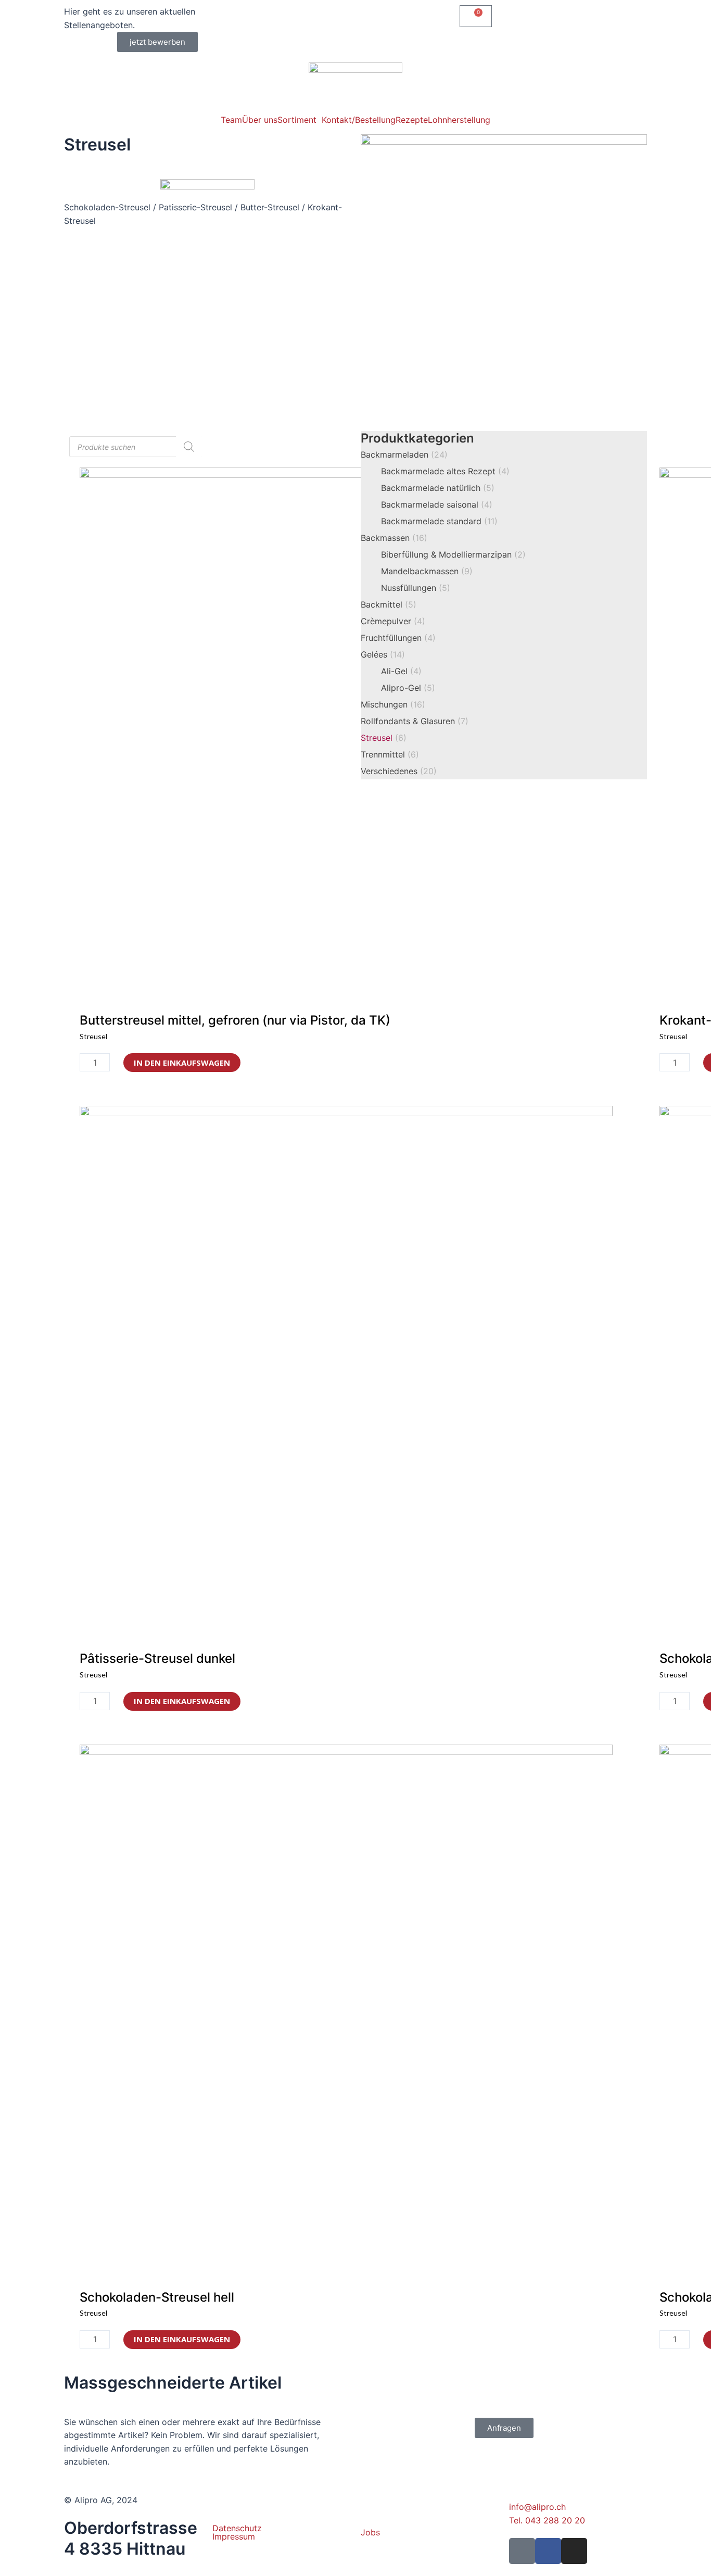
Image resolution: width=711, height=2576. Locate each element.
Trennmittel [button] (390, 754)
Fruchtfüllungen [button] (398, 638)
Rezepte (412, 120)
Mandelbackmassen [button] (427, 571)
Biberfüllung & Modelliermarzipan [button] (453, 554)
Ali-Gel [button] (401, 671)
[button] (157, 42)
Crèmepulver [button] (393, 621)
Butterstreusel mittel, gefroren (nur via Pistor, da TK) (235, 1020)
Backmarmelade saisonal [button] (437, 504)
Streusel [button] (384, 738)
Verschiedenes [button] (399, 771)
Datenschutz (237, 2528)
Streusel (97, 144)
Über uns (260, 120)
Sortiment (297, 120)
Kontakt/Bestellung (359, 120)
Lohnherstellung (459, 120)
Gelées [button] (383, 654)
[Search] (189, 447)
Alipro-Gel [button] (408, 688)
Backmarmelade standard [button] (439, 521)
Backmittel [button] (389, 604)
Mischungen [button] (393, 704)
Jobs (370, 2532)
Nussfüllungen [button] (416, 588)
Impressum (234, 2536)
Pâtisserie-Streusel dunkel (157, 1658)
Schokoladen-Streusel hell (157, 2297)
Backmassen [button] (394, 538)
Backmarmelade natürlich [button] (438, 488)
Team (231, 120)
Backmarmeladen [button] (404, 454)
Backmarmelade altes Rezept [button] (445, 471)
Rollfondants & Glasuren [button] (415, 721)
